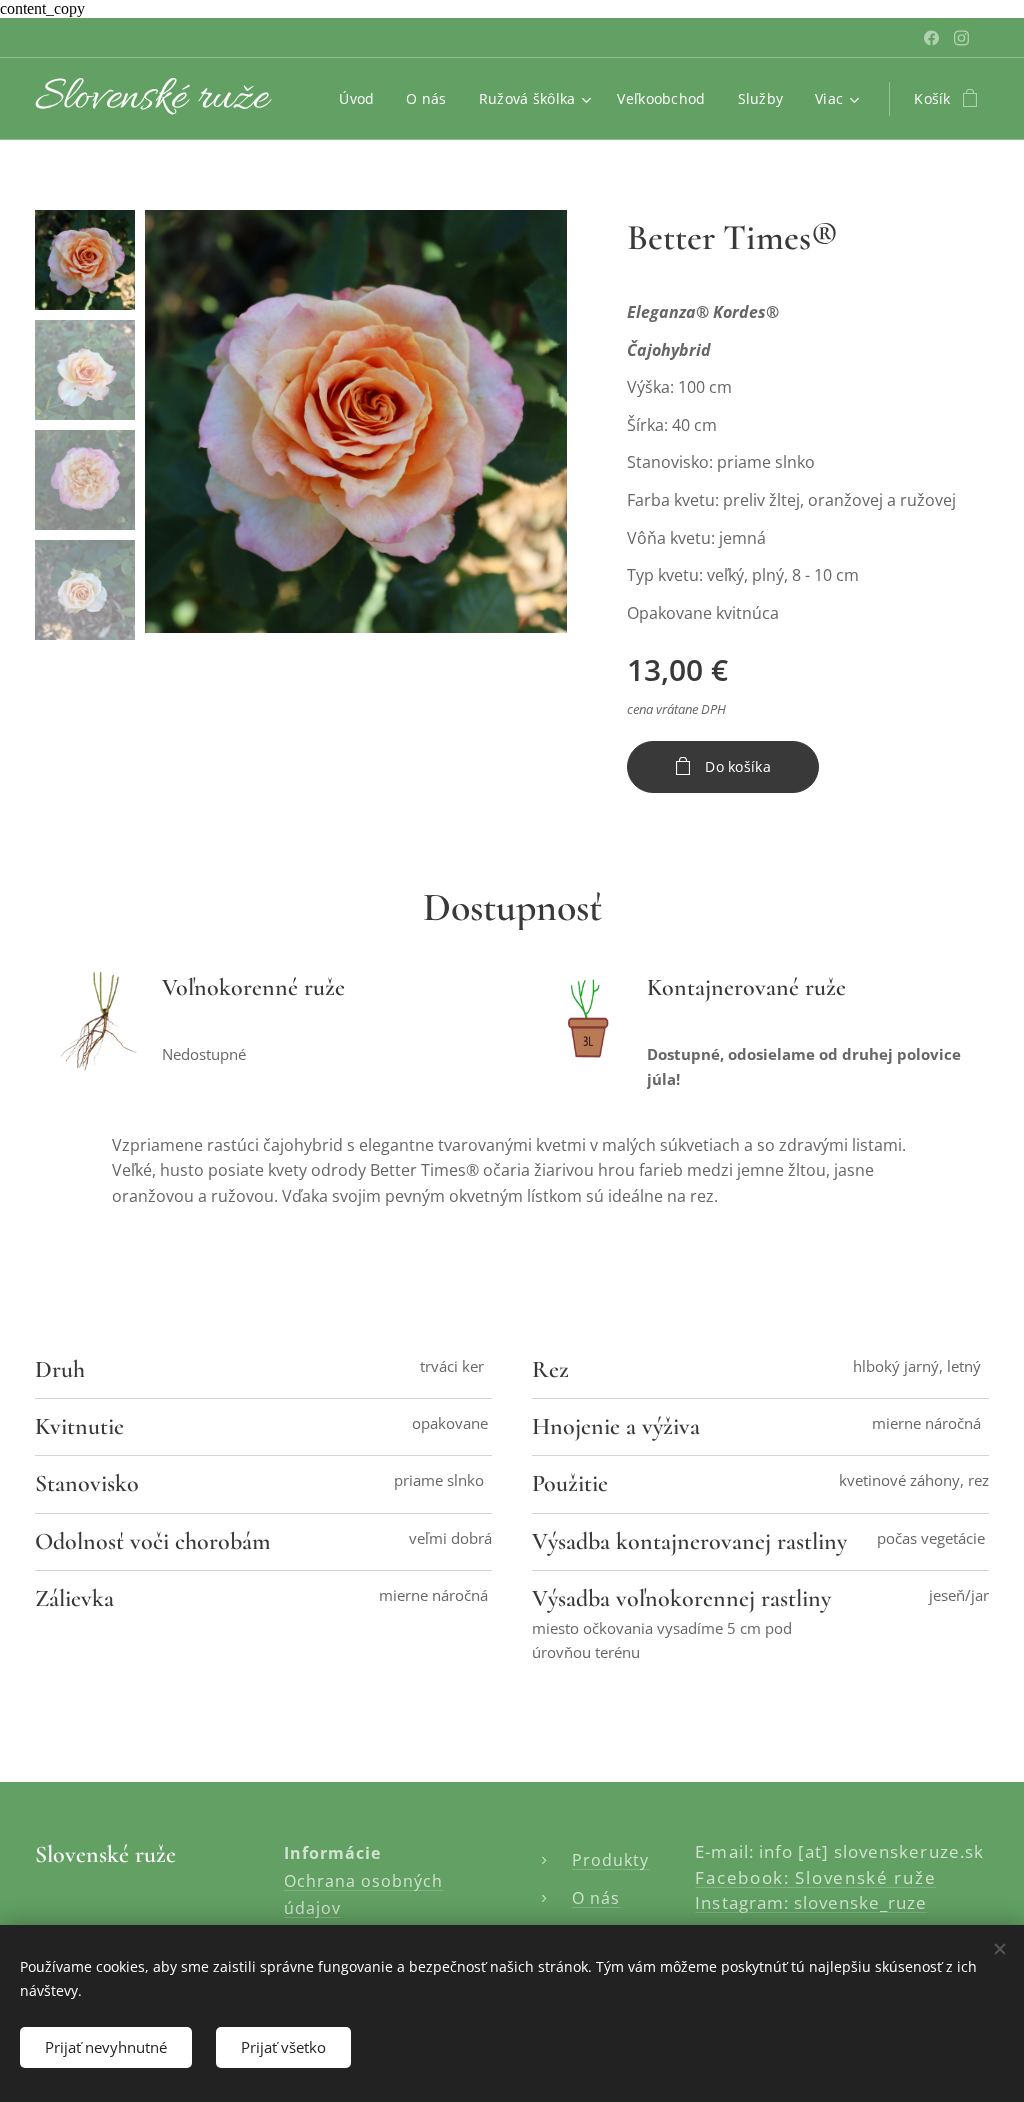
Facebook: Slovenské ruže (815, 1877)
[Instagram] (961, 38)
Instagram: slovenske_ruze (811, 1902)
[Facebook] (931, 38)
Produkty (610, 1860)
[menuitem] (362, 99)
